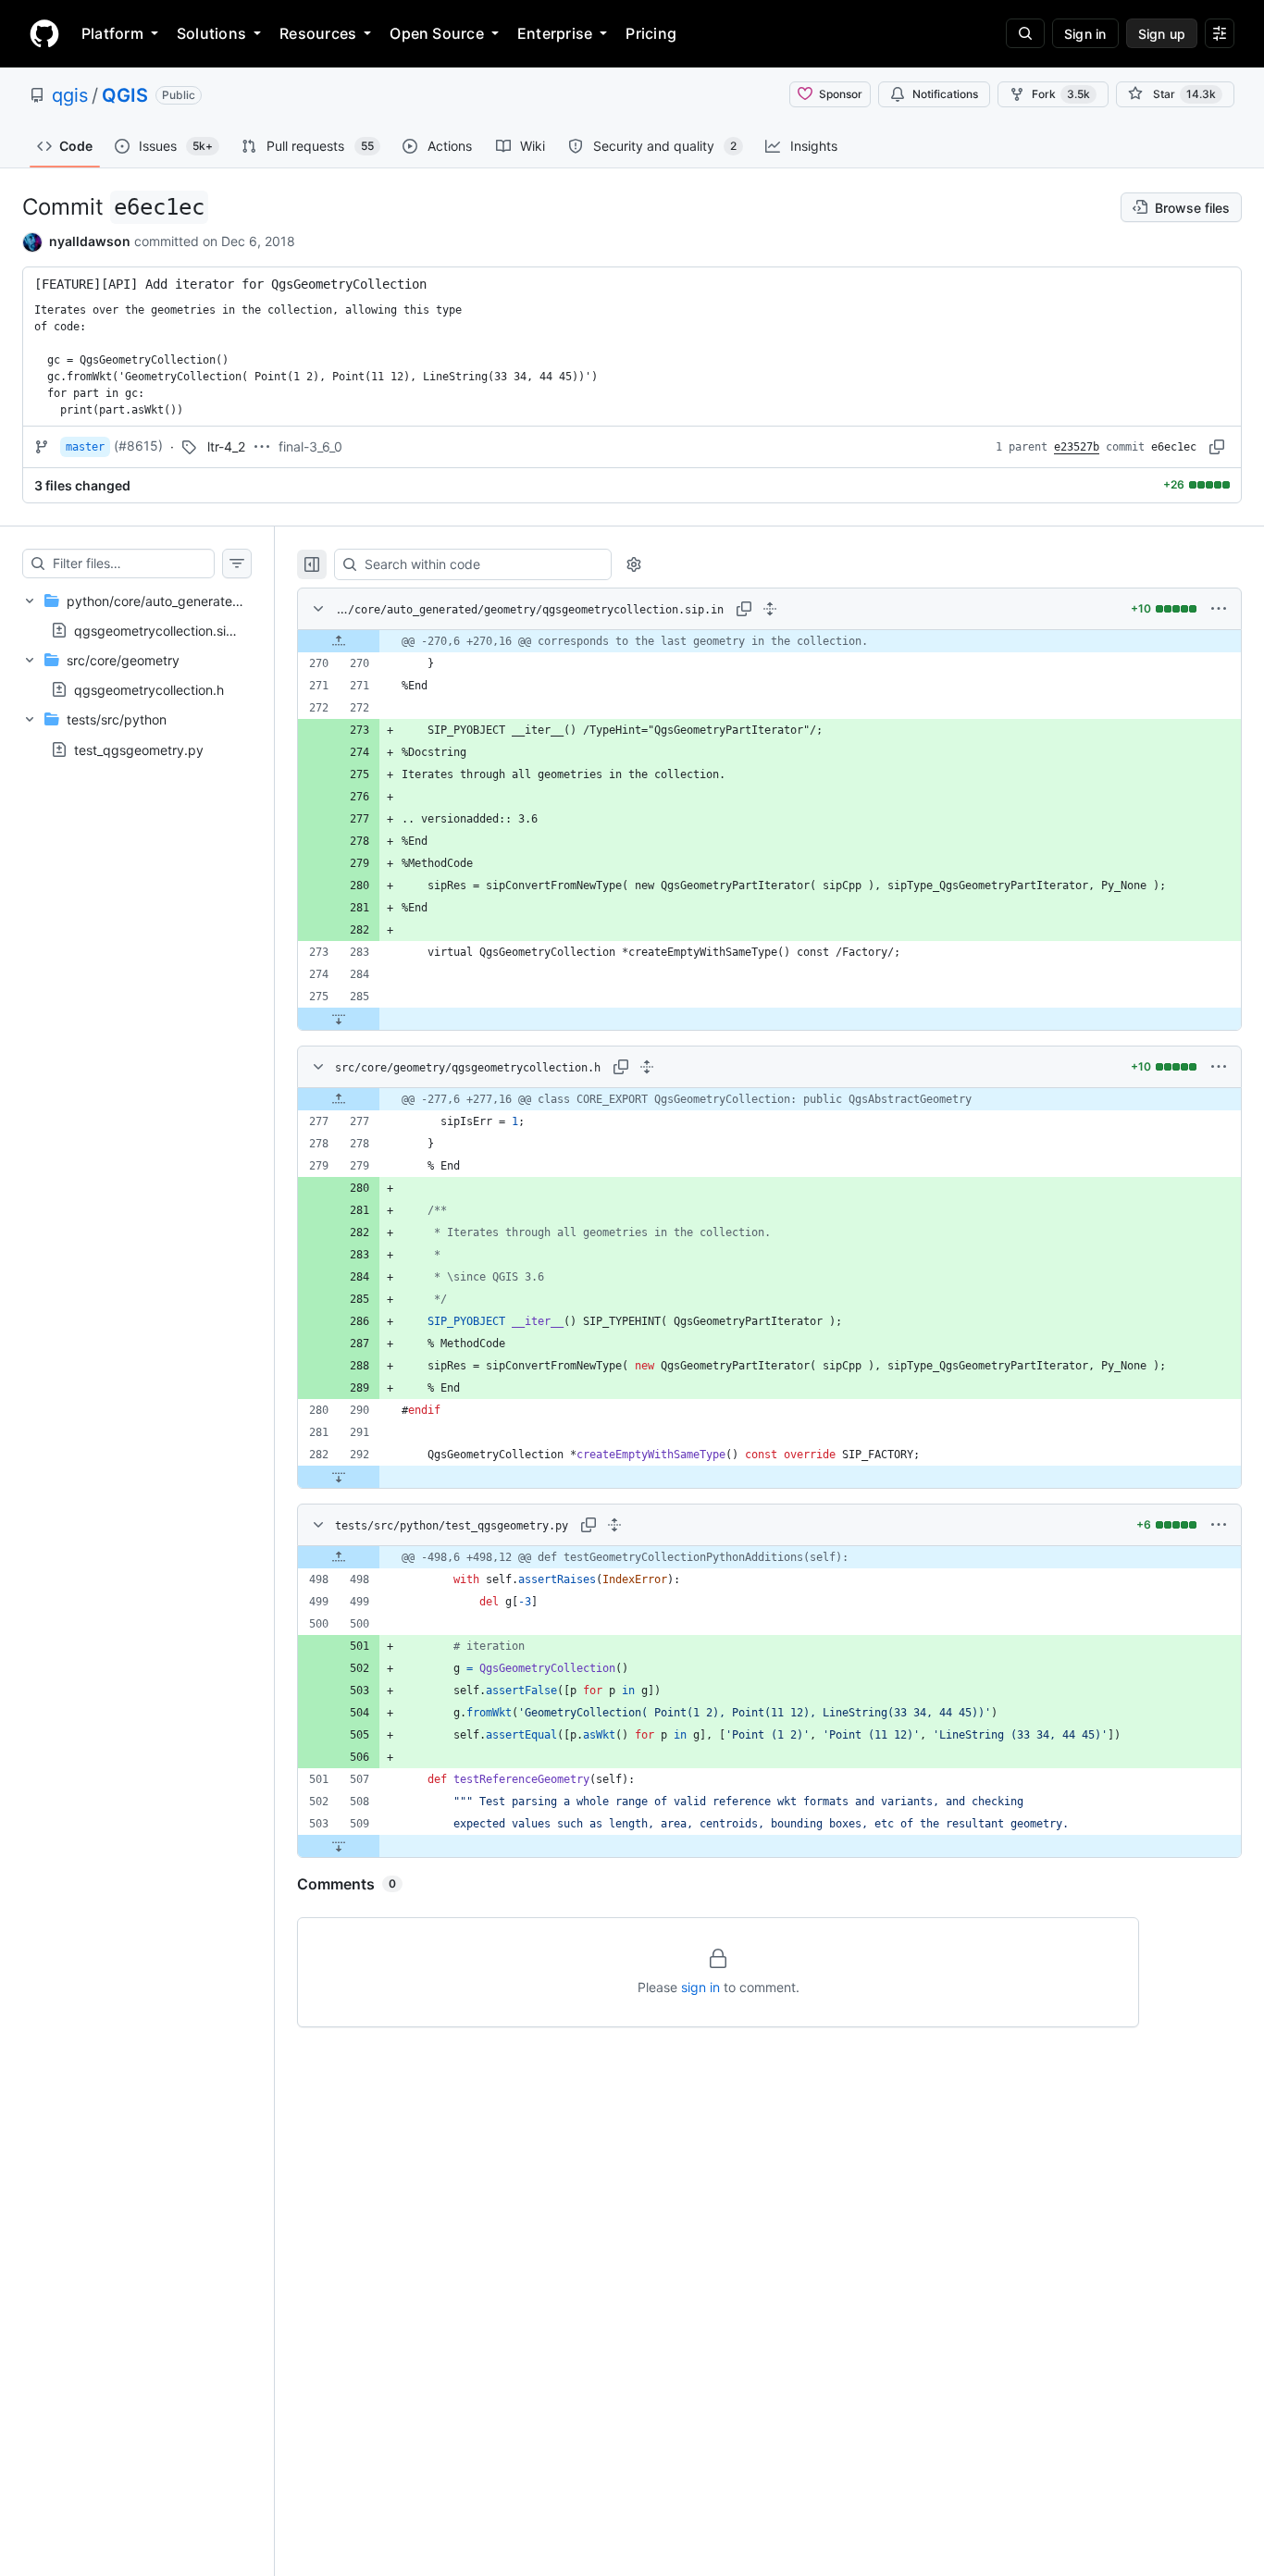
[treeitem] (137, 615)
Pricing (651, 33)
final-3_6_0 (310, 446)
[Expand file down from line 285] (339, 1019)
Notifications (945, 94)
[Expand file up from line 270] (339, 641)
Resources (318, 33)
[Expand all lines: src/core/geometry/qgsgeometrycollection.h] (647, 1067)
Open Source (437, 33)
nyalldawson (90, 241)
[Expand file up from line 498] (339, 1557)
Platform (112, 33)
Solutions (211, 33)
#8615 (138, 446)
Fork (1061, 94)
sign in (700, 1987)
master (85, 447)
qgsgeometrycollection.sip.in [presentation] (161, 630)
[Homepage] (44, 33)
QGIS (125, 95)
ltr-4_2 (226, 446)
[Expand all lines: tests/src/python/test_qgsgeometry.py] (614, 1525)
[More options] (1219, 609)
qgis (70, 95)
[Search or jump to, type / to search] (1025, 33)
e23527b (1077, 447)
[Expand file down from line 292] (339, 1477)
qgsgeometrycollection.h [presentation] (149, 690)
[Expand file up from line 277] (339, 1099)
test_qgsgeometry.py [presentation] (139, 749)
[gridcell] (769, 641)
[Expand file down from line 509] (339, 1846)
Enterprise (555, 33)
